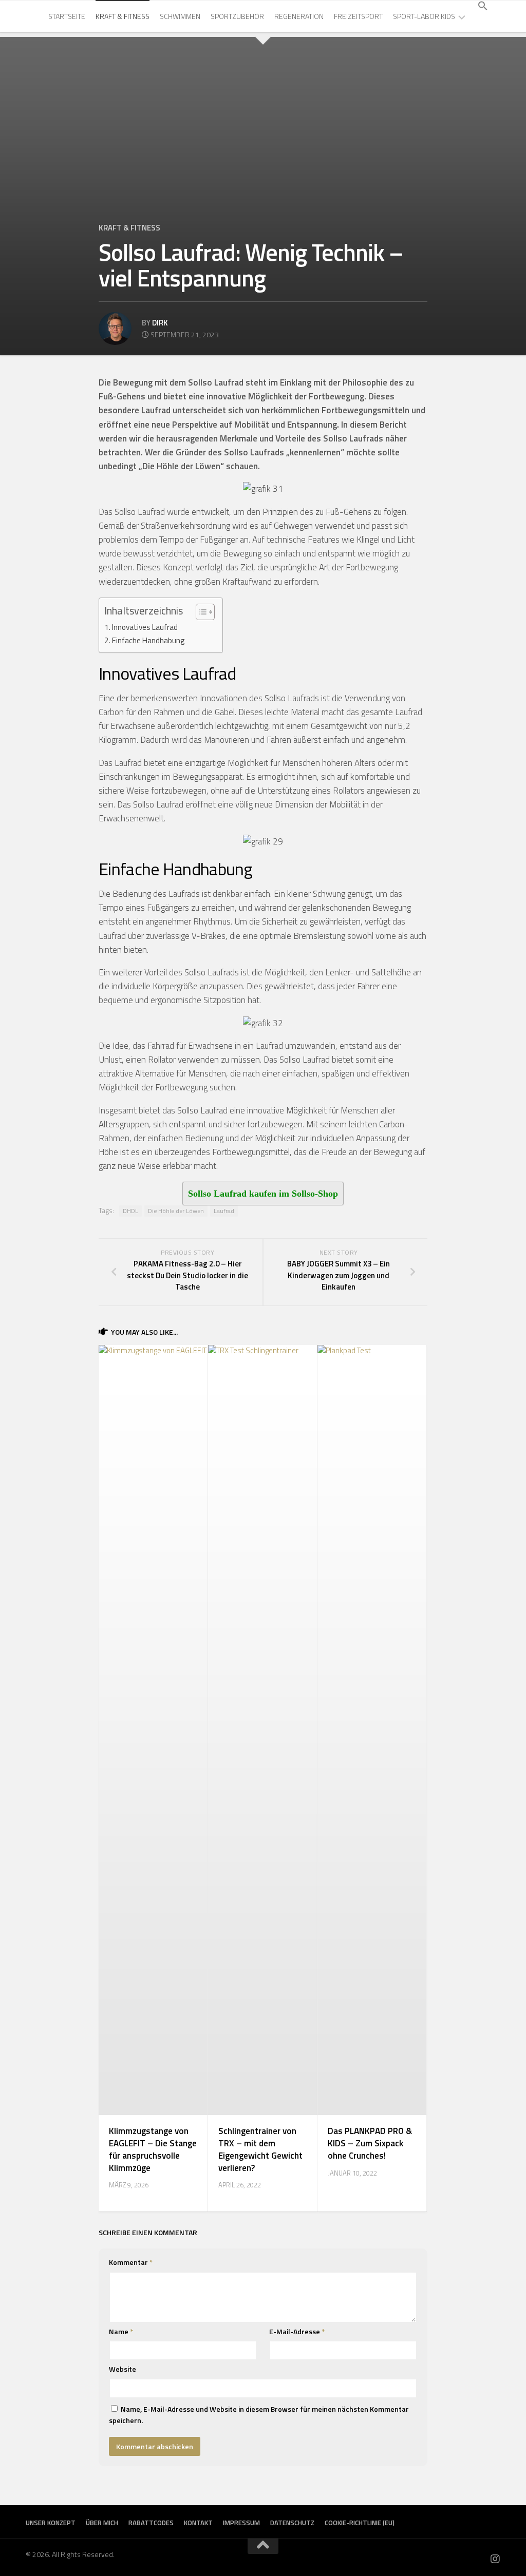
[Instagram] (495, 2559)
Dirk (160, 323)
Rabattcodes (151, 2523)
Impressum (241, 2523)
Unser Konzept (51, 2523)
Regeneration (299, 16)
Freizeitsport (358, 16)
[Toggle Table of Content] (200, 612)
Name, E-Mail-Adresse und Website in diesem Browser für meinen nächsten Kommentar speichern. (259, 2415)
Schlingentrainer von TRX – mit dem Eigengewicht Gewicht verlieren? (260, 2149)
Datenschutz (292, 2523)
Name (121, 2331)
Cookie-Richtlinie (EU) (360, 2523)
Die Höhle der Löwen (176, 1211)
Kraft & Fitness (123, 16)
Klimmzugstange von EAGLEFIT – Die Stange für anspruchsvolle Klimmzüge (153, 2149)
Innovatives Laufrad (145, 627)
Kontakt (198, 2523)
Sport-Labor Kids (424, 16)
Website (123, 2369)
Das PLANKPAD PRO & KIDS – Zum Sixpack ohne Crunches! (370, 2143)
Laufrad (224, 1211)
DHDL (130, 1211)
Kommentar (131, 2262)
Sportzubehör (237, 16)
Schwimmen (180, 16)
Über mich (102, 2523)
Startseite (67, 16)
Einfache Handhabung (148, 640)
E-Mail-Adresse (297, 2331)
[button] (483, 6)
